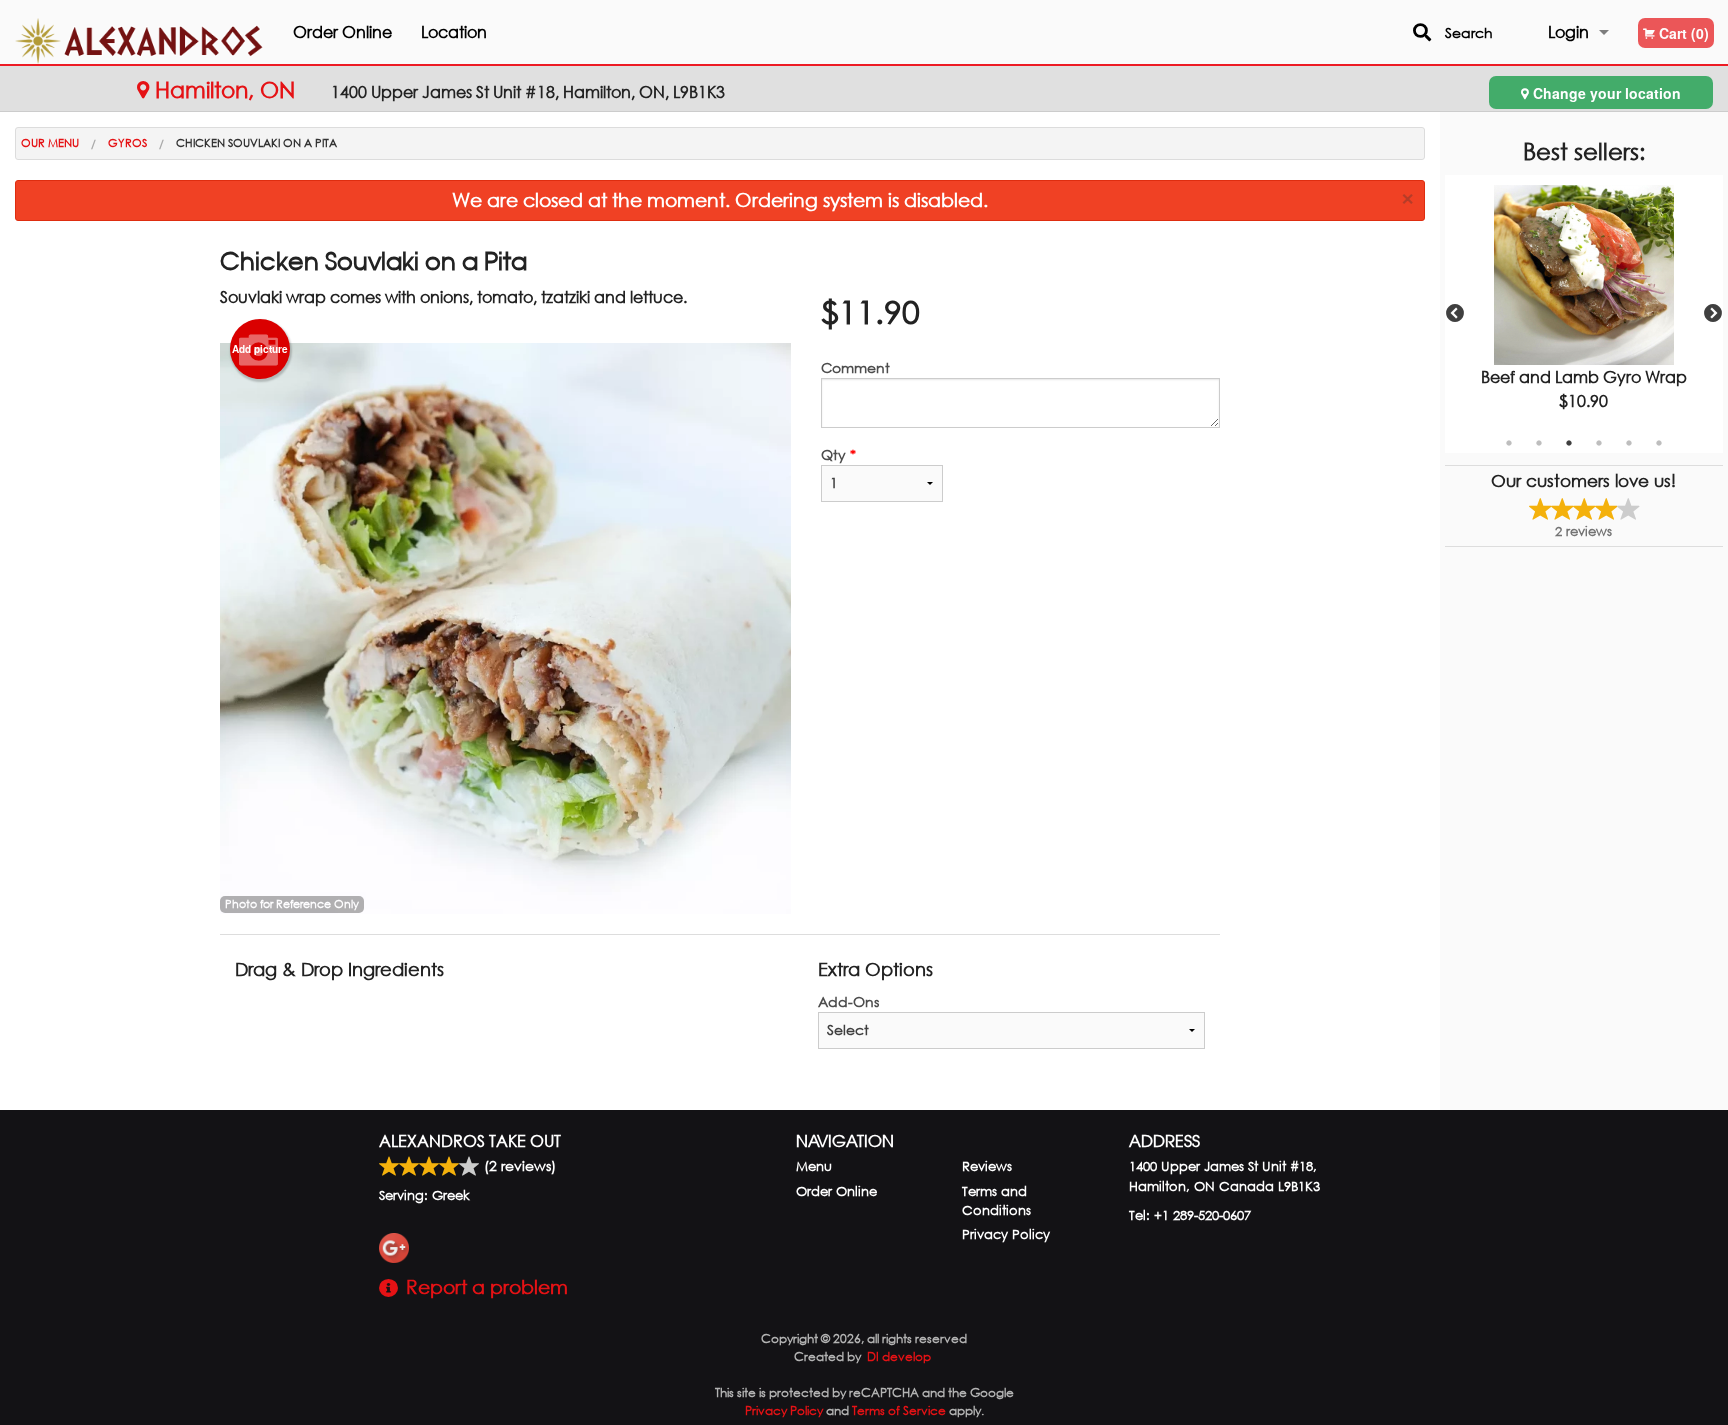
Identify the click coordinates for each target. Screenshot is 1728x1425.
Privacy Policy (1006, 1234)
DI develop (899, 1356)
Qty (838, 454)
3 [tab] (1569, 443)
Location (454, 31)
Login (1568, 31)
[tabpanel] (1584, 314)
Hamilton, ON (225, 89)
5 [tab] (1629, 443)
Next (1713, 314)
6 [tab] (1659, 443)
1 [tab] (1509, 443)
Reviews (987, 1166)
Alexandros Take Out (470, 1140)
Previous (1455, 314)
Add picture (260, 349)
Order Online (342, 31)
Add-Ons (848, 1001)
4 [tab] (1599, 443)
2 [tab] (1539, 443)
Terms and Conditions (996, 1201)
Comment (855, 367)
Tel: (1190, 1215)
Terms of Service (899, 1410)
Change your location (1605, 93)
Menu (814, 1166)
